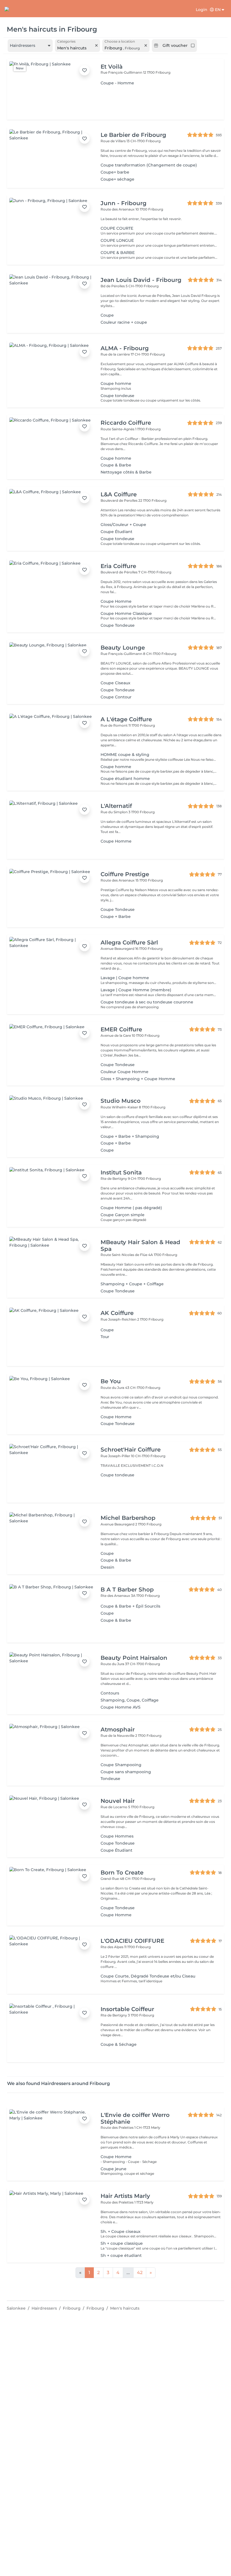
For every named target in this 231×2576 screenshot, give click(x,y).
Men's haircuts (125, 2308)
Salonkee (16, 2308)
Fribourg (72, 2308)
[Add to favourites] (85, 70)
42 (140, 2273)
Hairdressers (44, 2308)
